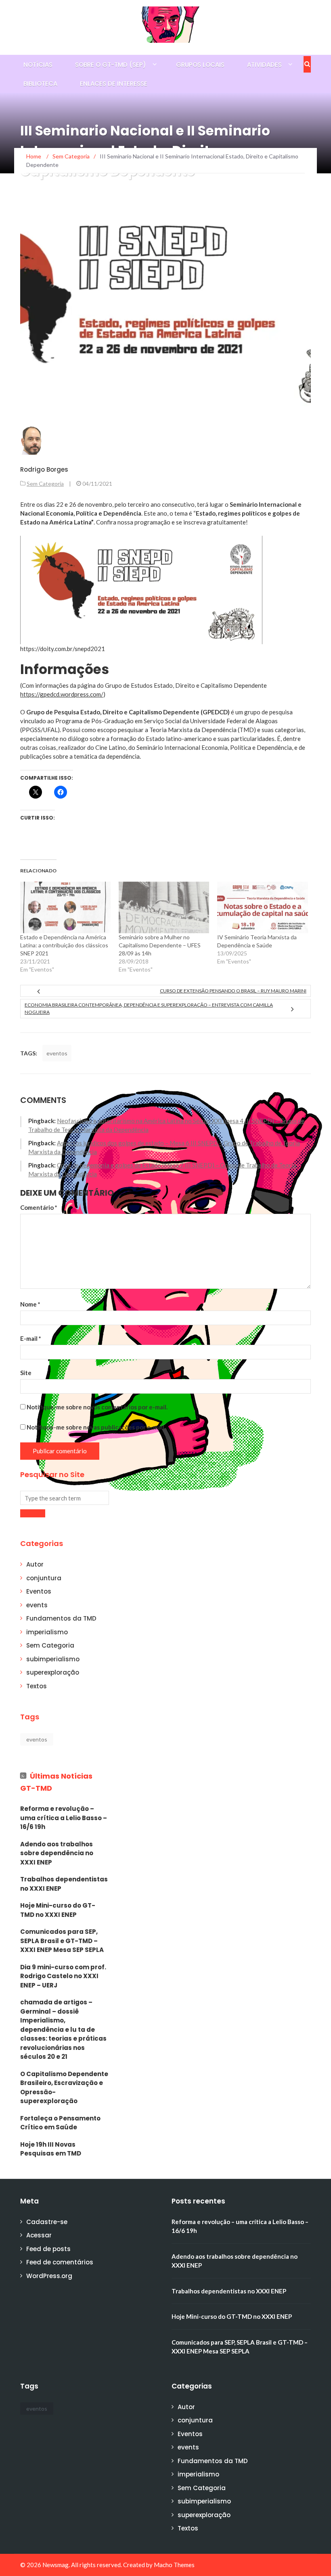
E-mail (31, 1338)
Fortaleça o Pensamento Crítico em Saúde (60, 2123)
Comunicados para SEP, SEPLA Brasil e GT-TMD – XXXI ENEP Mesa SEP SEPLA (62, 1941)
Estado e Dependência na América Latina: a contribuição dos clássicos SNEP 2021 (64, 945)
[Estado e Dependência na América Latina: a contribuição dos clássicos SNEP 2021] (65, 907)
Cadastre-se (47, 2222)
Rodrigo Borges (44, 469)
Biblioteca (40, 84)
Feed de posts (48, 2249)
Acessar (39, 2235)
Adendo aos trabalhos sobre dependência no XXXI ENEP (57, 1853)
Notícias (38, 65)
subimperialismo (53, 1659)
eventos (57, 1053)
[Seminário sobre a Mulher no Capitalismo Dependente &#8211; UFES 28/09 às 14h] (164, 907)
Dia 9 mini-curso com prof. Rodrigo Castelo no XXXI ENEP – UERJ (63, 1976)
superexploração (53, 1672)
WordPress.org (49, 2276)
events (37, 1605)
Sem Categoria (45, 484)
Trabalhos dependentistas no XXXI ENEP (64, 1884)
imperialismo (47, 1632)
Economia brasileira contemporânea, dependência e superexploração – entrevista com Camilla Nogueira (149, 1008)
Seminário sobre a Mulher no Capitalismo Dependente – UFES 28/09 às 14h (160, 945)
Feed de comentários (60, 2262)
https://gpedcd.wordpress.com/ (62, 694)
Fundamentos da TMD (61, 1618)
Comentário (39, 1207)
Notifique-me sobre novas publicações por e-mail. (96, 1427)
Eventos (39, 1591)
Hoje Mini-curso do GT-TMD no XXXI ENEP (58, 1910)
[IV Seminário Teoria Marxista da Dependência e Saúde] (262, 907)
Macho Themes (174, 2565)
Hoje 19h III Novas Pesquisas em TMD (51, 2149)
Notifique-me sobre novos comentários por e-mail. (97, 1407)
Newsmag (56, 2565)
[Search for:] (65, 1498)
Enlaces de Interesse (114, 84)
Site (26, 1373)
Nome (30, 1304)
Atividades (264, 65)
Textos (37, 1686)
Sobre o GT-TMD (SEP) (111, 65)
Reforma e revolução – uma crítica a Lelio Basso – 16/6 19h (64, 1818)
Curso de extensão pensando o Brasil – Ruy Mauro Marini (233, 991)
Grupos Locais (200, 65)
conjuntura (44, 1578)
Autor (35, 1564)
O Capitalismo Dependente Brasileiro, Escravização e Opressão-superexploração (64, 2088)
